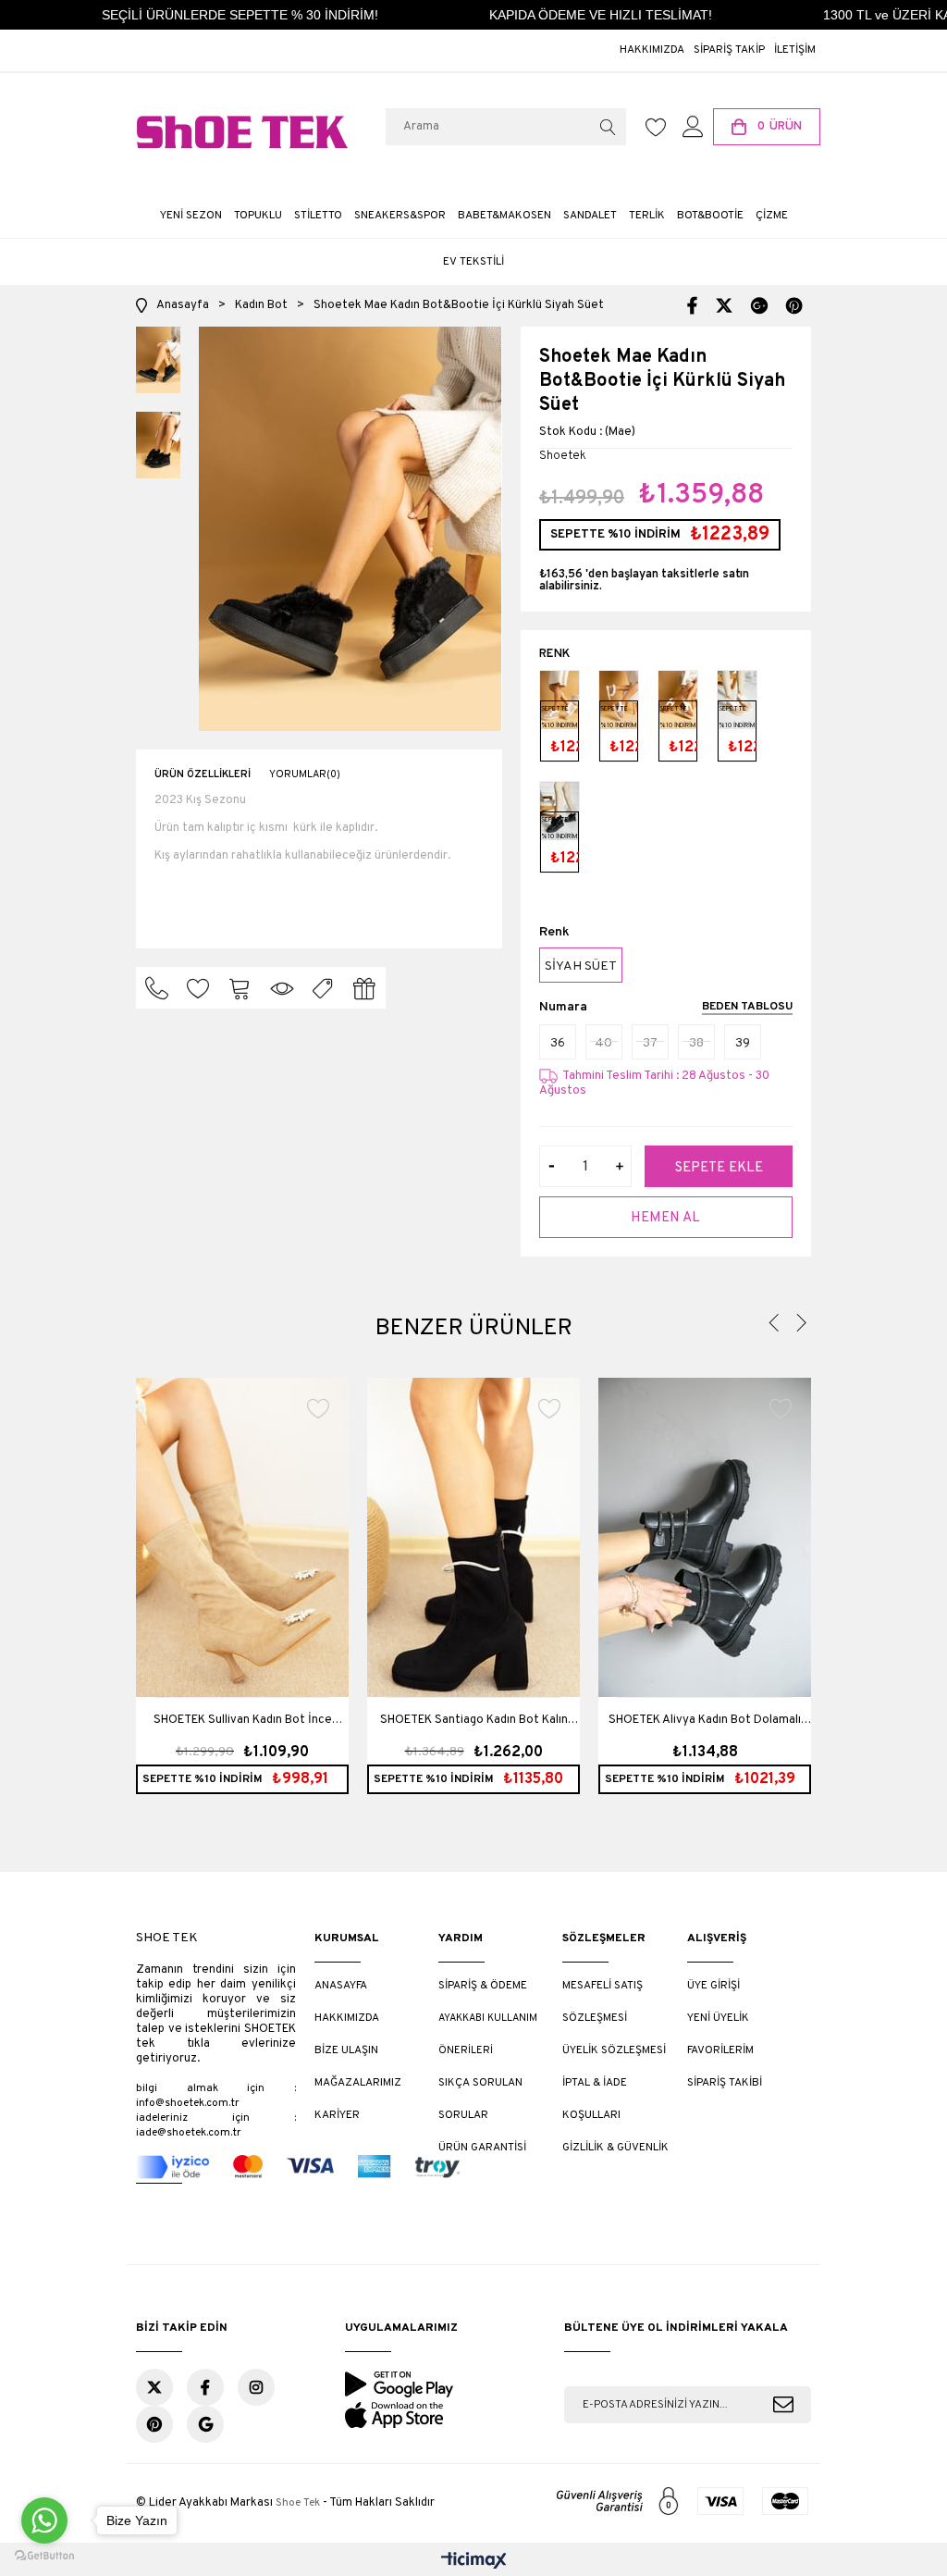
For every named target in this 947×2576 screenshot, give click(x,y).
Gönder (783, 2405)
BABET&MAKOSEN (504, 216)
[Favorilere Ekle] (198, 988)
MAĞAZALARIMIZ (358, 2083)
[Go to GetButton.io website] (44, 2557)
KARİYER (337, 2115)
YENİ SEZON (191, 216)
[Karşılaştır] (282, 988)
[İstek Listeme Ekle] (240, 988)
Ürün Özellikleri (203, 774)
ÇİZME (772, 216)
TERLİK (647, 216)
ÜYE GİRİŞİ (713, 1986)
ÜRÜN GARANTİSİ (482, 2148)
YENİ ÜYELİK (718, 2018)
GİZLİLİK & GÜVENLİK (615, 2148)
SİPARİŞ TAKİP (729, 50)
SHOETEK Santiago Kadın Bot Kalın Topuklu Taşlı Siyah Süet (474, 1728)
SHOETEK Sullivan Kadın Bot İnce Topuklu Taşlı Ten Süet (243, 1728)
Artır (619, 1166)
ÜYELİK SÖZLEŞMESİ (614, 2050)
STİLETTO (318, 216)
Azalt (552, 1166)
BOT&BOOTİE (710, 216)
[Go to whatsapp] (44, 2520)
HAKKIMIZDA (652, 50)
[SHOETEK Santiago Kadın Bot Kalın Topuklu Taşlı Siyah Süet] (473, 1537)
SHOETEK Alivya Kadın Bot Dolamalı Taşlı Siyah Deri (705, 1728)
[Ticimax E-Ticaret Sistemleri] (474, 2562)
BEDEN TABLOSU (747, 1008)
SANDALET (590, 216)
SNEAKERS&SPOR (400, 216)
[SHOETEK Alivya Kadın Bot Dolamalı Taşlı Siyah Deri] (705, 1537)
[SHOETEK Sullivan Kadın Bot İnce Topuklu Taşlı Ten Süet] (242, 1537)
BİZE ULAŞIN (346, 2050)
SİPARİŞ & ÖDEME (483, 1986)
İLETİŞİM (795, 50)
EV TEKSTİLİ (473, 262)
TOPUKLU (258, 216)
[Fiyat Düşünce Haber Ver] (323, 988)
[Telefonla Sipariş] (157, 988)
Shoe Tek (298, 2503)
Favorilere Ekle (319, 1408)
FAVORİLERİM (720, 2050)
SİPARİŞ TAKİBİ (725, 2083)
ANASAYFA (341, 1986)
